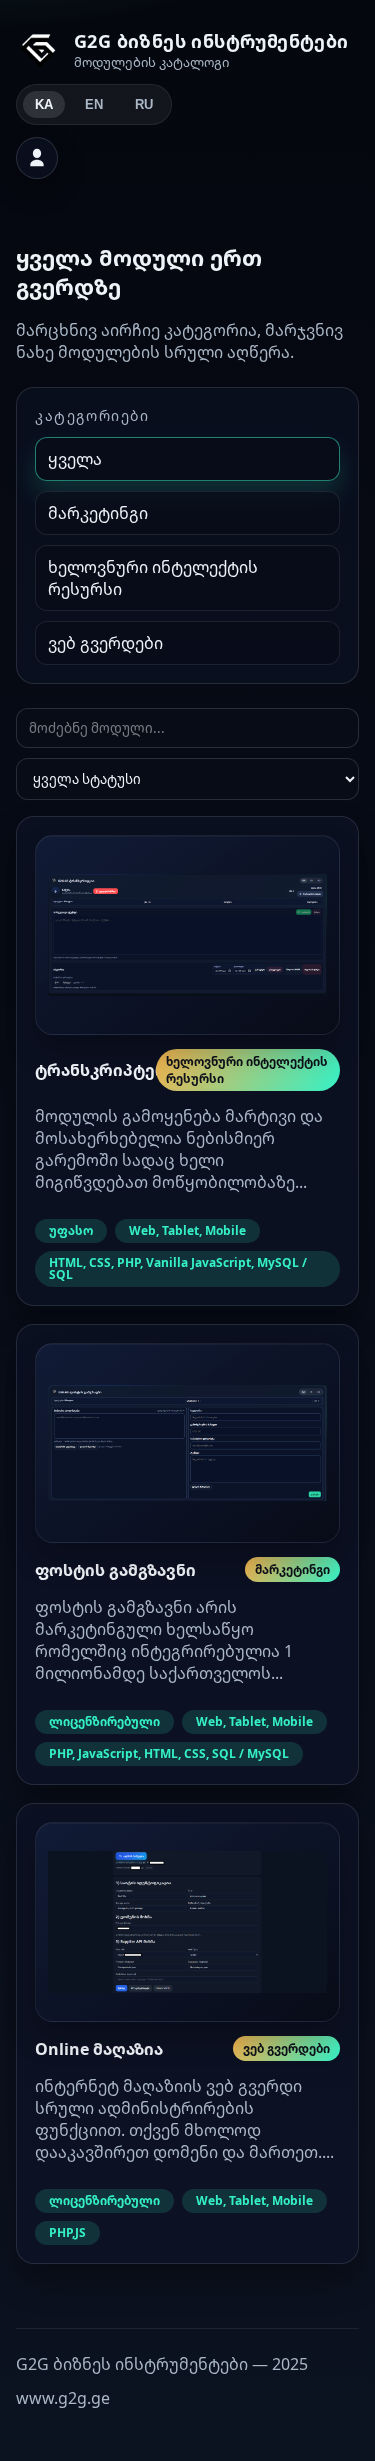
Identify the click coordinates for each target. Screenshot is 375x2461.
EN (94, 104)
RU (144, 104)
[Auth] (37, 158)
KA (44, 104)
